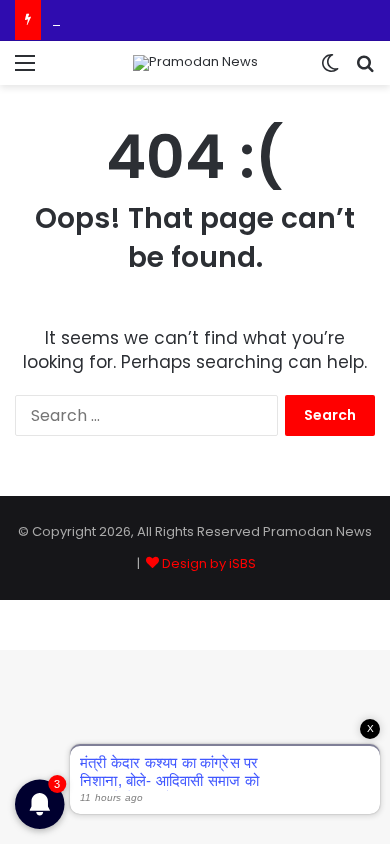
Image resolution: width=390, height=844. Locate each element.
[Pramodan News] (195, 63)
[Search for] (365, 70)
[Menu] (25, 70)
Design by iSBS (209, 563)
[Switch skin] (330, 70)
